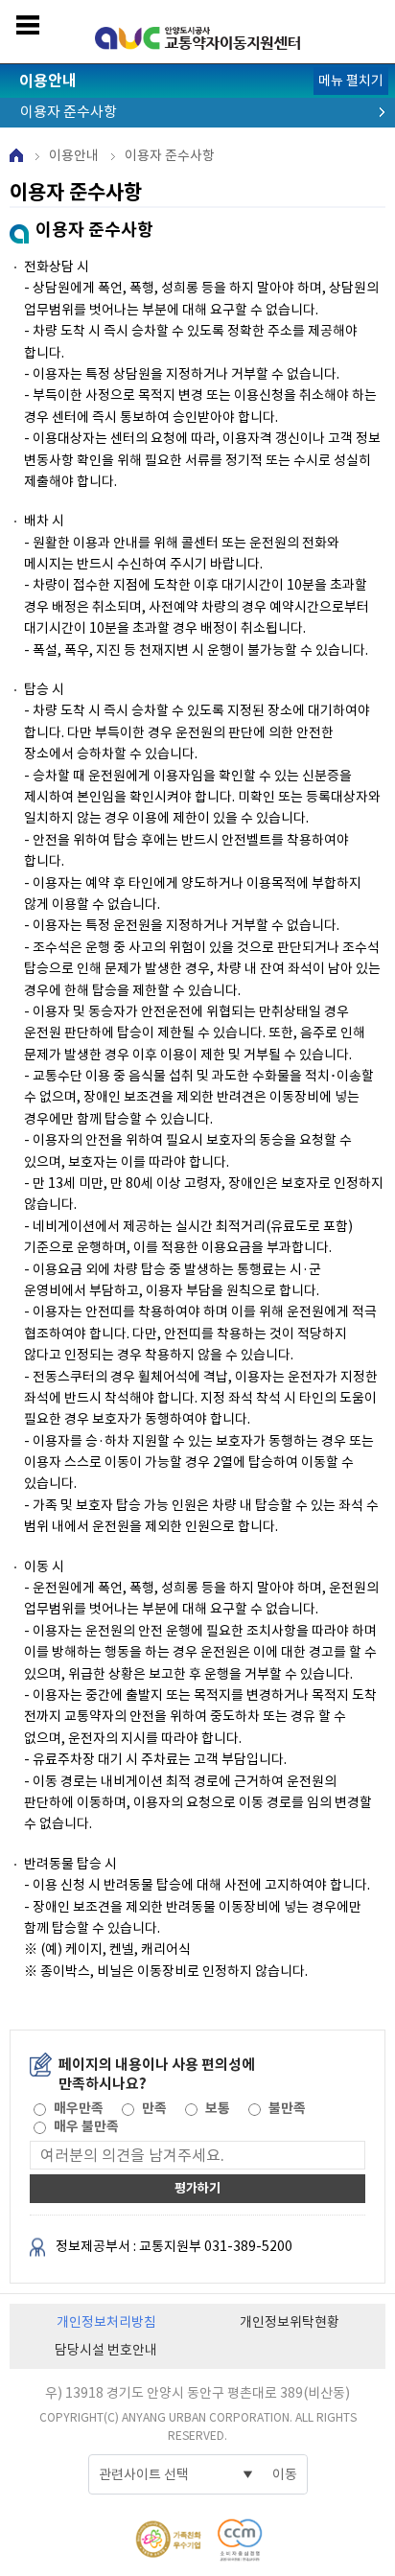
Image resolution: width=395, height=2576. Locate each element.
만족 (154, 2108)
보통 (218, 2108)
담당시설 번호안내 (106, 2350)
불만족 (287, 2108)
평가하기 (197, 2188)
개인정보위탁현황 (290, 2322)
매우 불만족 (86, 2126)
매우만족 (79, 2108)
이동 (285, 2474)
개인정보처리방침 (106, 2322)
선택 (38, 2109)
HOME (16, 155)
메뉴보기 (28, 25)
